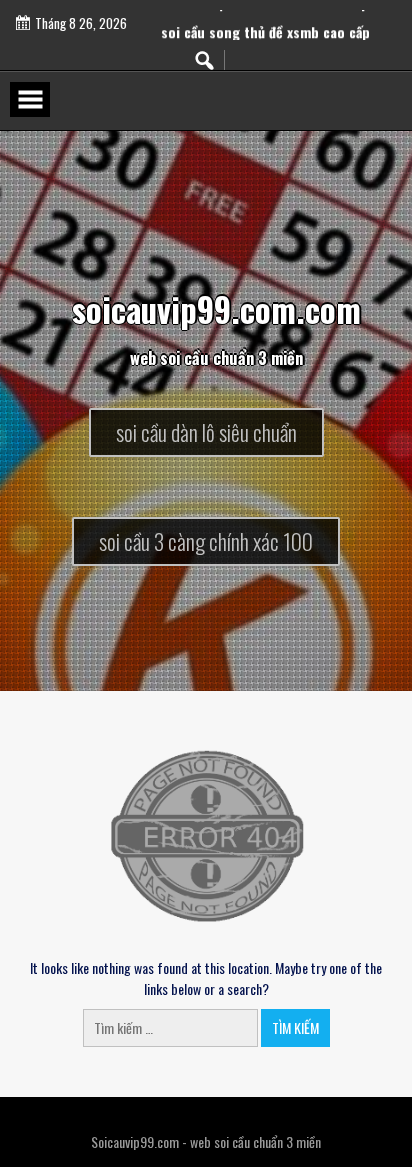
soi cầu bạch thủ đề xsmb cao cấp (265, 10)
